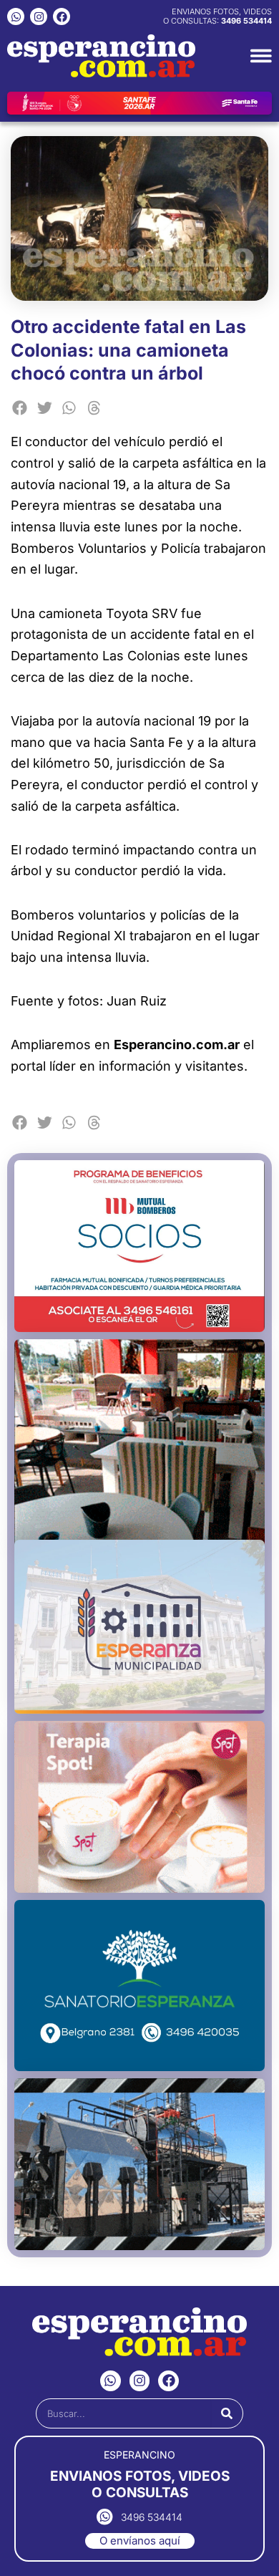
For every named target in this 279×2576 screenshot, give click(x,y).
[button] (20, 409)
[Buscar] (227, 2413)
